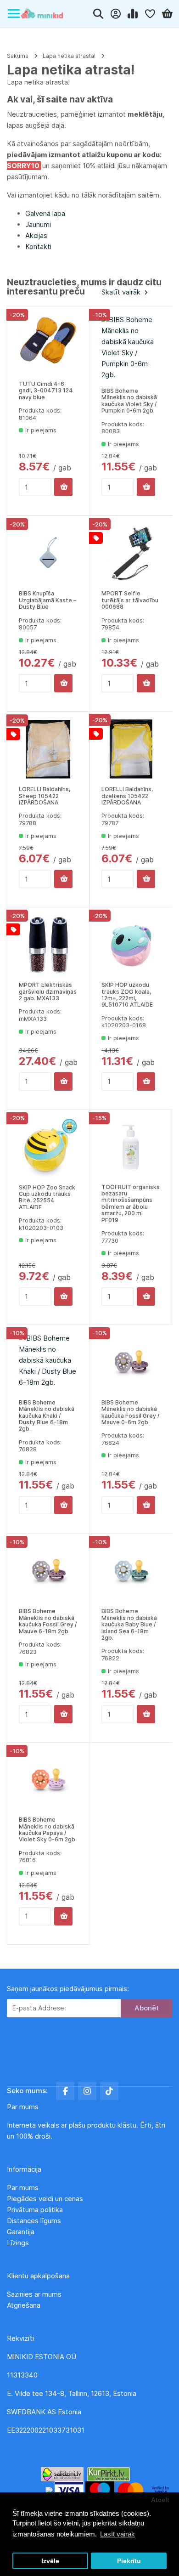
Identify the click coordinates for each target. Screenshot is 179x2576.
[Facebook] (65, 2091)
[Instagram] (87, 2091)
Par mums (23, 2188)
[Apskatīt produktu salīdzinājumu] (133, 14)
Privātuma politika (36, 2210)
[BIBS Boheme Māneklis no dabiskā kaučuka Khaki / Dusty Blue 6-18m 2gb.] (48, 1362)
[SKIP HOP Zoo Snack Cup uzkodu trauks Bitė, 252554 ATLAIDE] (48, 1147)
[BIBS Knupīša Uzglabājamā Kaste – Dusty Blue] (48, 553)
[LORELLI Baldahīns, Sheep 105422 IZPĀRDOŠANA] (48, 749)
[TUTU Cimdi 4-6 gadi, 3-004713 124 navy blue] (48, 344)
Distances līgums (35, 2221)
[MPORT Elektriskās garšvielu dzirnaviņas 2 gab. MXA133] (48, 945)
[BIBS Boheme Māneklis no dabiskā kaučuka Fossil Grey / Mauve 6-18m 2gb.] (48, 1571)
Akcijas (36, 235)
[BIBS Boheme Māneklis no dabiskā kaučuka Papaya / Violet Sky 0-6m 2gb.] (48, 1780)
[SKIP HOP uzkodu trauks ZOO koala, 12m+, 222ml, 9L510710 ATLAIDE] (131, 945)
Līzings (18, 2243)
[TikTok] (109, 2091)
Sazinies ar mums (34, 2294)
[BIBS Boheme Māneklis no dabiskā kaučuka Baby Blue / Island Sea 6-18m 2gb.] (131, 1571)
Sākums (18, 56)
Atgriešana (24, 2305)
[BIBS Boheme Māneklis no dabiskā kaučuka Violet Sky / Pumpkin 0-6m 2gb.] (131, 347)
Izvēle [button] (50, 2561)
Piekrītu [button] (129, 2561)
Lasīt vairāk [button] (117, 2534)
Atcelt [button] (160, 2500)
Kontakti (38, 246)
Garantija (21, 2232)
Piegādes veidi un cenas (45, 2199)
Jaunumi (38, 224)
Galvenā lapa (45, 213)
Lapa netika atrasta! (69, 56)
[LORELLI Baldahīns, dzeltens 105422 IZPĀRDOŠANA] (131, 749)
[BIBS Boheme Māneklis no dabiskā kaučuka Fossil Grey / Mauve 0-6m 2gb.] (131, 1362)
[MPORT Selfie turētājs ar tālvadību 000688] (131, 553)
